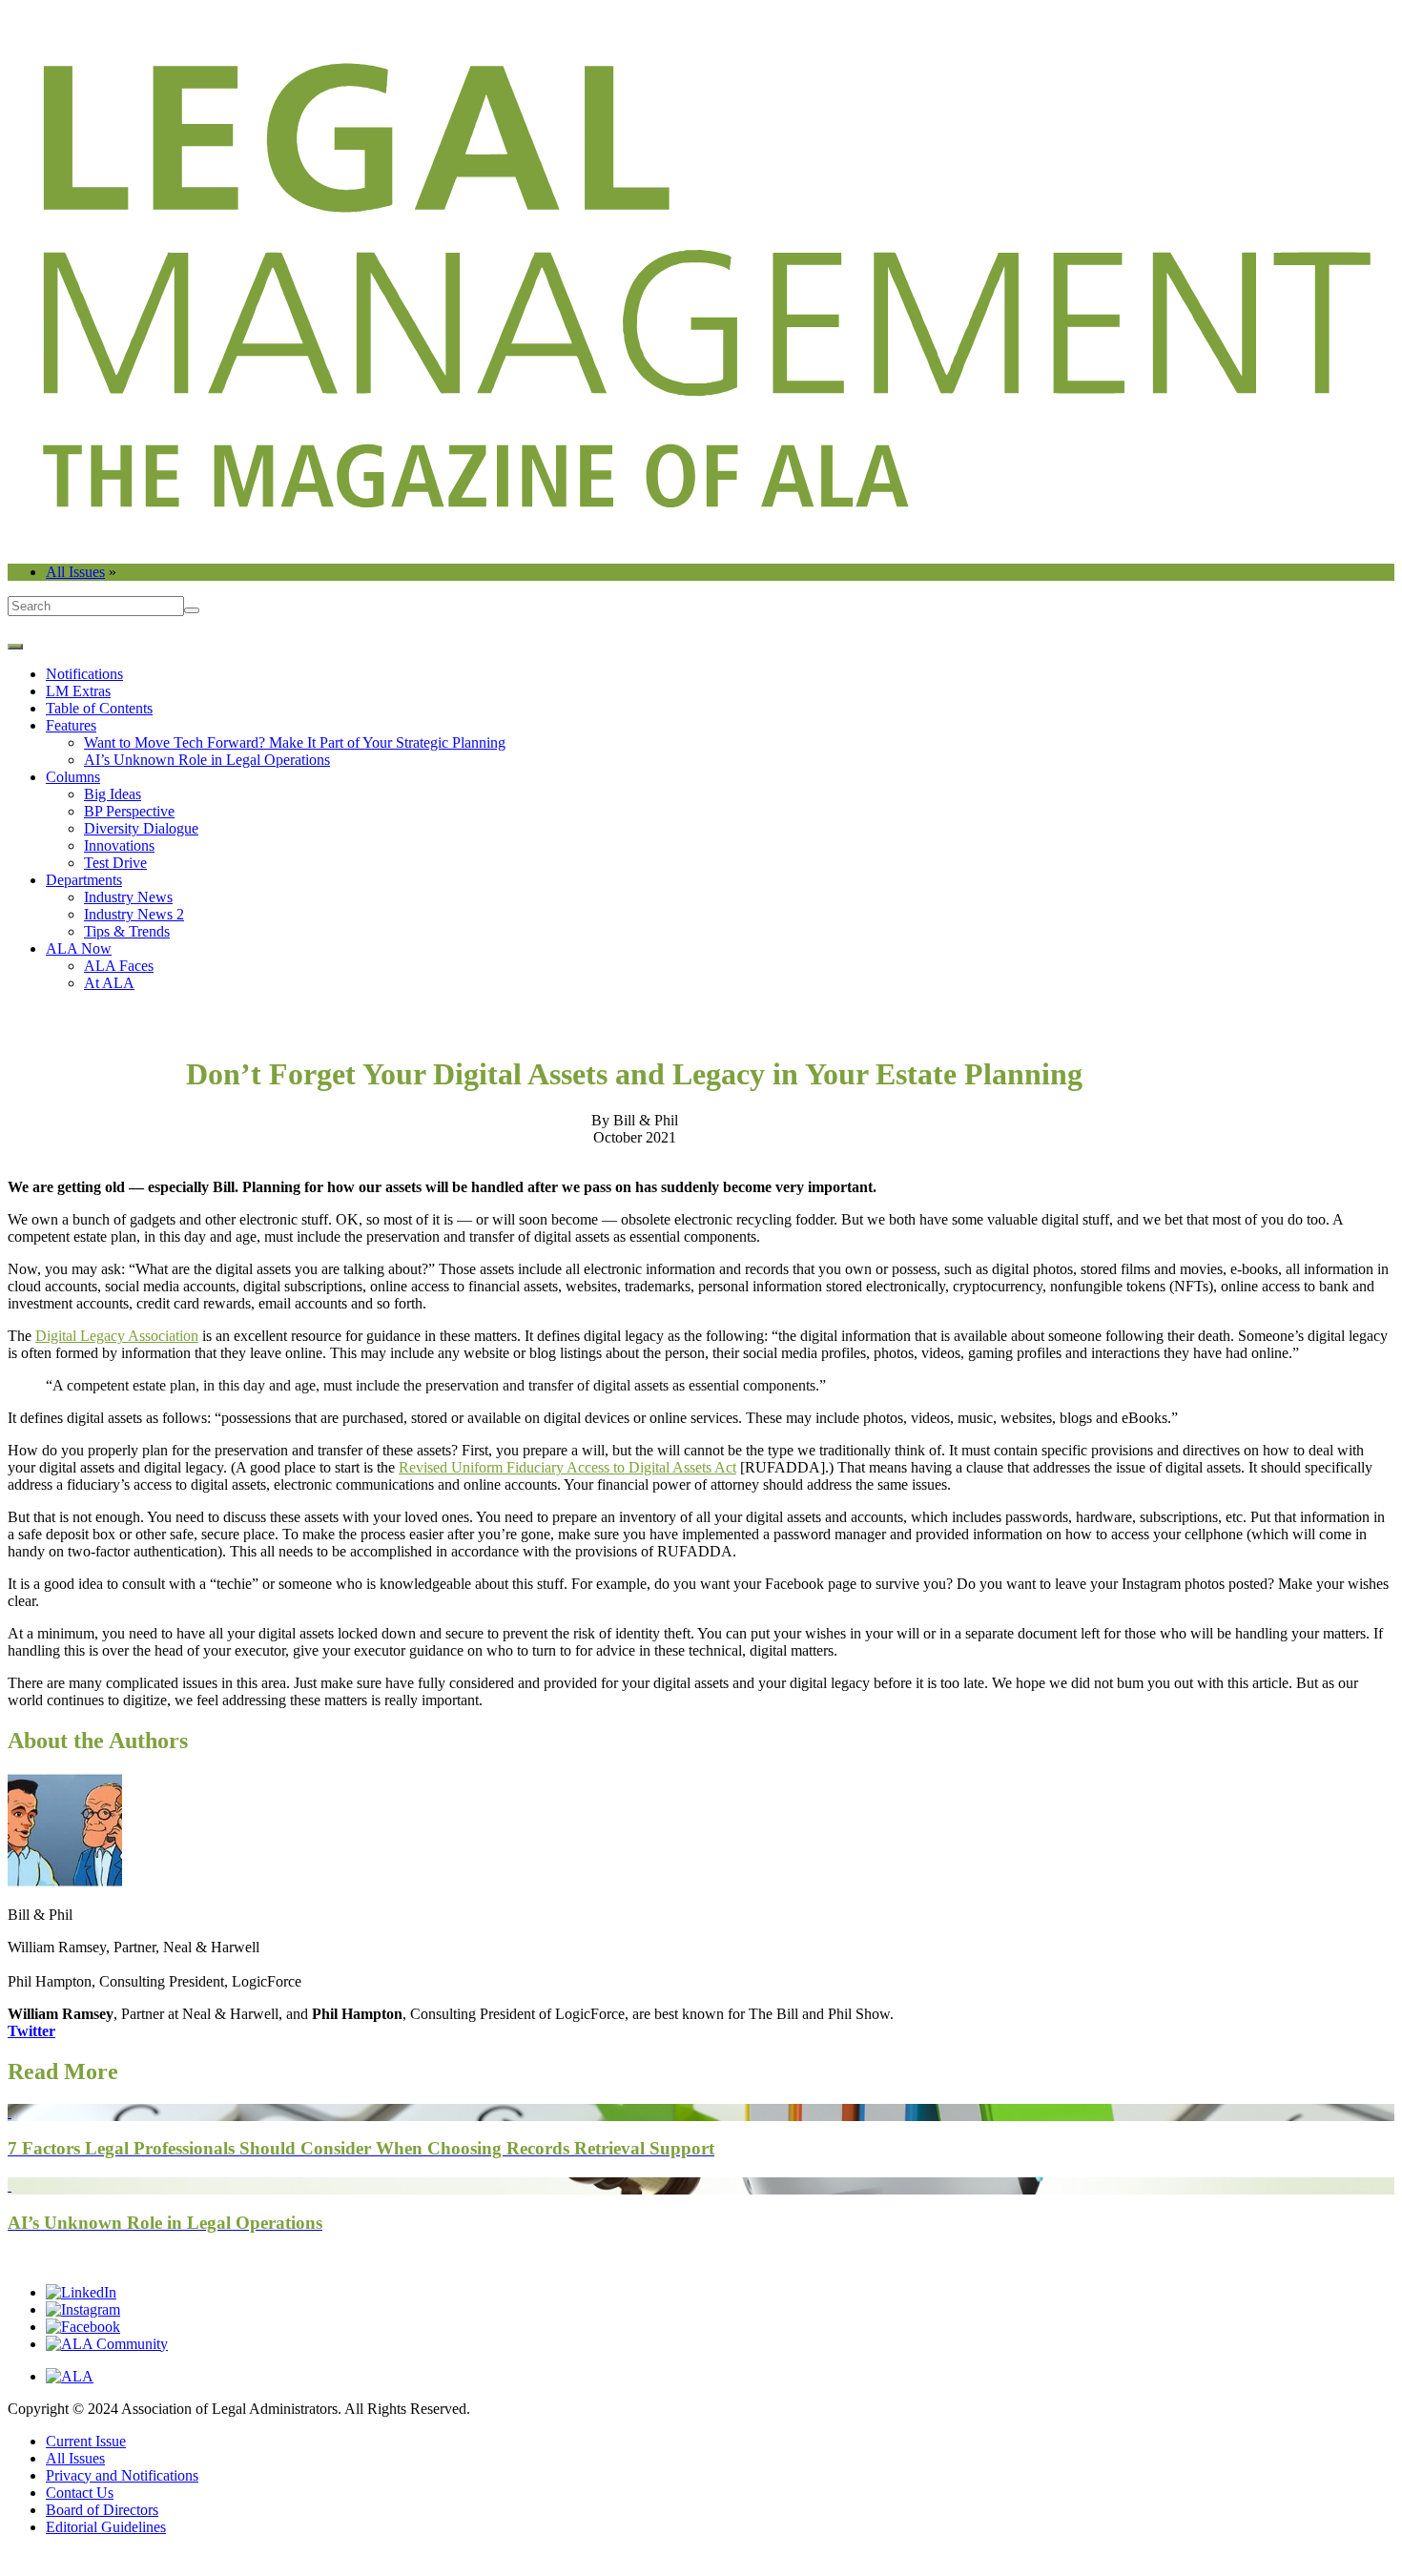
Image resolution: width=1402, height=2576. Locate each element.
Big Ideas (113, 794)
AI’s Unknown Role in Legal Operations (207, 760)
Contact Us (80, 2493)
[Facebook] (83, 2327)
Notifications (84, 674)
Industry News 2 (134, 914)
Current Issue (86, 2441)
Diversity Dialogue (141, 828)
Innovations (119, 845)
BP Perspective (129, 811)
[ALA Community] (107, 2344)
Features (71, 725)
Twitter (31, 2031)
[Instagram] (83, 2309)
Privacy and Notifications (122, 2475)
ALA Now (79, 948)
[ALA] (70, 2376)
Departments (84, 880)
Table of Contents (99, 708)
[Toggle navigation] (15, 647)
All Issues (75, 572)
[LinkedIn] (81, 2292)
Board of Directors (102, 2510)
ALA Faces (119, 966)
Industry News (128, 897)
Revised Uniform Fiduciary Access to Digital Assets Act (567, 1467)
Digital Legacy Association (117, 1336)
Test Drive (115, 863)
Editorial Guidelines (106, 2527)
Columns (73, 777)
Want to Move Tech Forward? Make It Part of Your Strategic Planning (295, 742)
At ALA (109, 983)
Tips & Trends (127, 931)
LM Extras (78, 691)
